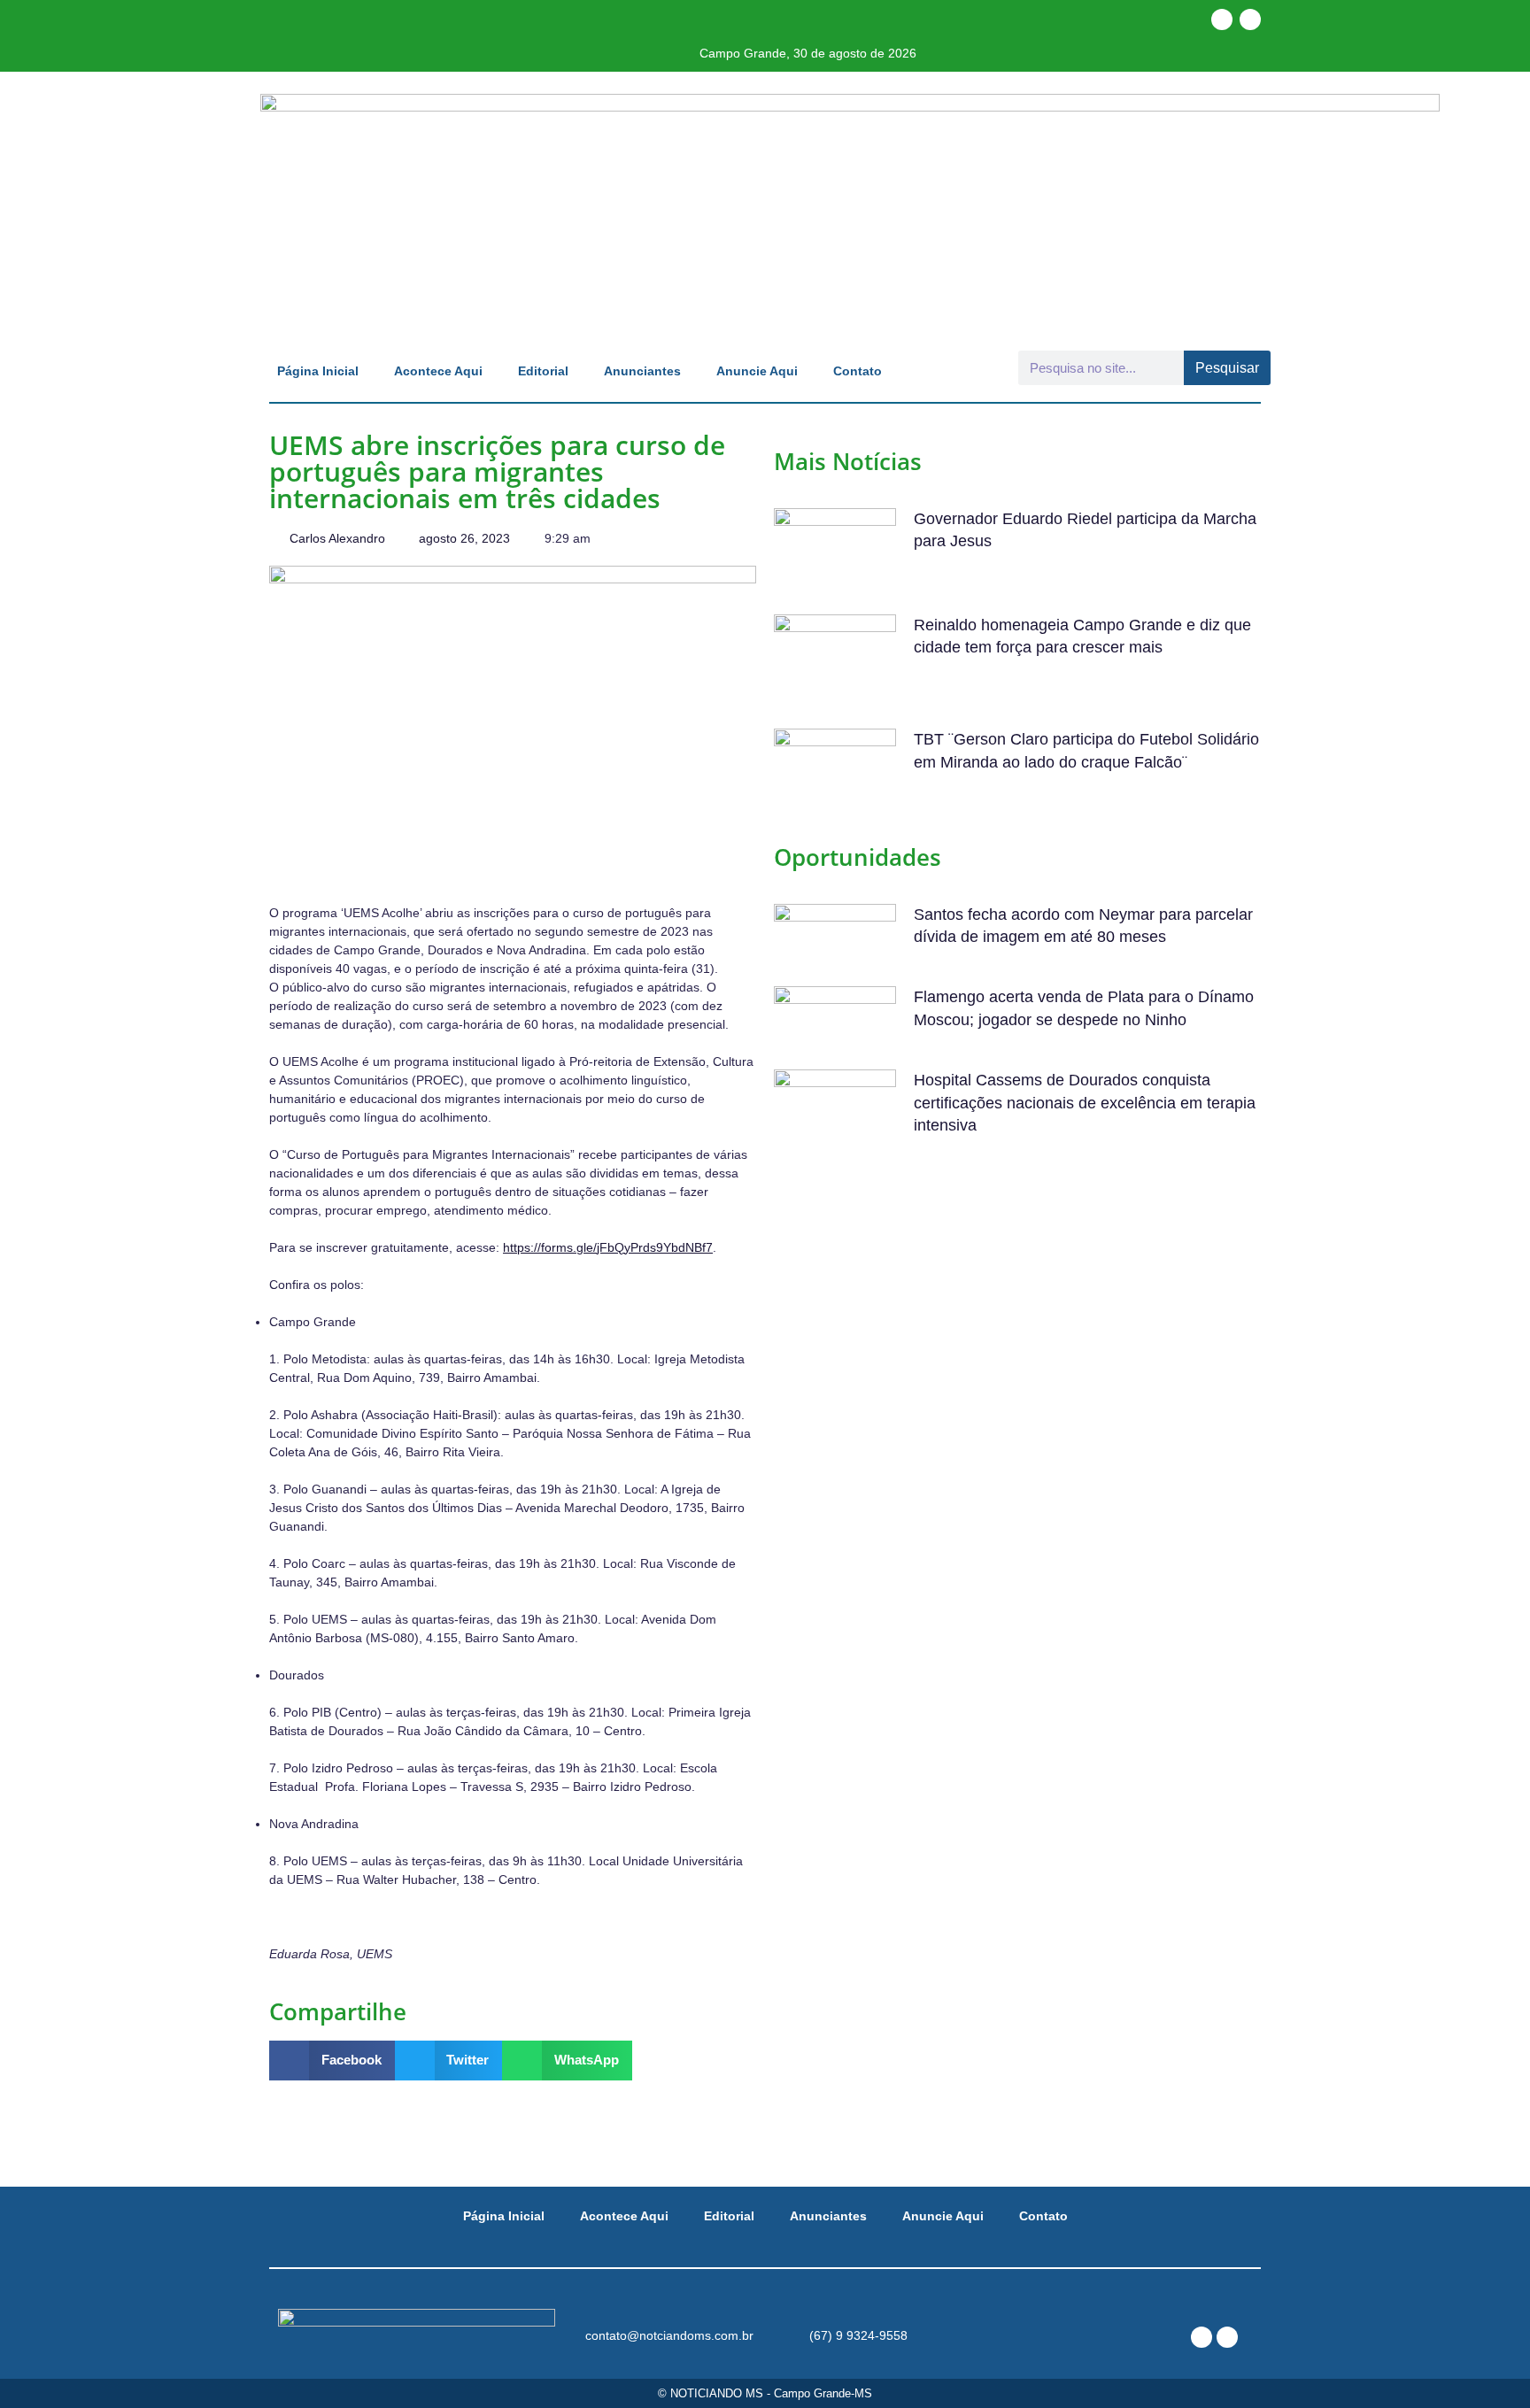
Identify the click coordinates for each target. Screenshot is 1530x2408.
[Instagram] (1250, 19)
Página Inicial (318, 371)
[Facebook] (1222, 19)
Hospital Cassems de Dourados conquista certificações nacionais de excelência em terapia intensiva (1085, 1102)
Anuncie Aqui (757, 371)
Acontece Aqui (438, 371)
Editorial (543, 371)
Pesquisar (1227, 368)
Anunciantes (642, 371)
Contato (858, 371)
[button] (332, 2061)
